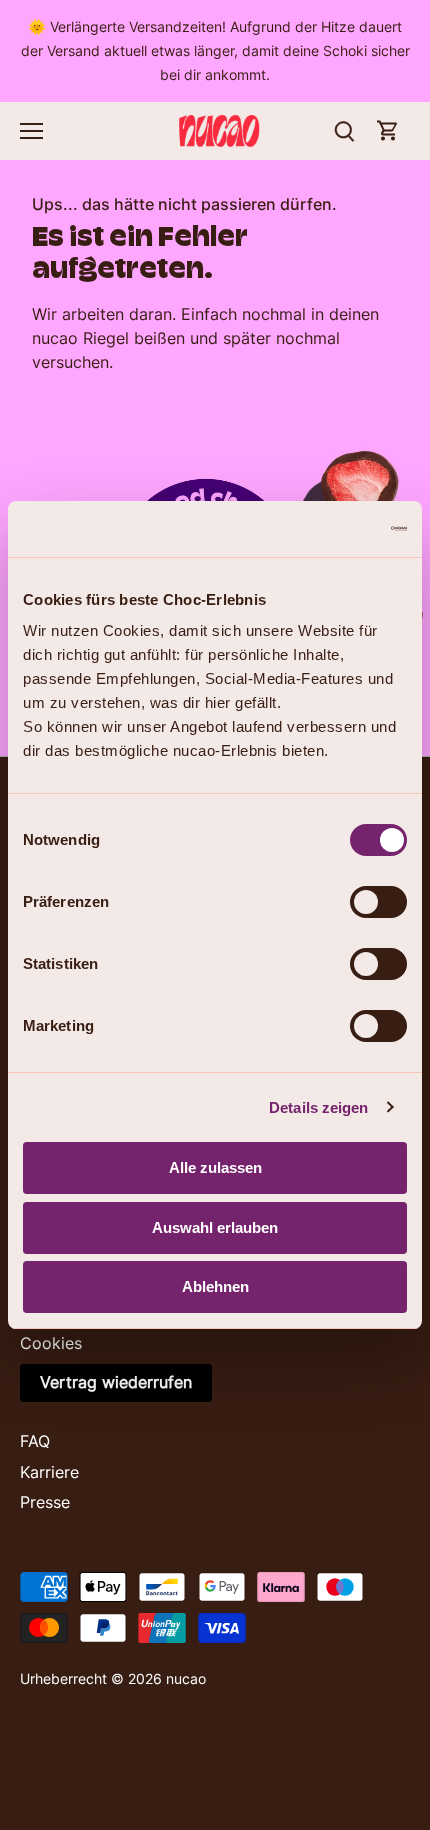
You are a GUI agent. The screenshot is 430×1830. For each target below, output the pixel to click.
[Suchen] (344, 130)
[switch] (378, 902)
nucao (186, 1678)
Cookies (51, 1343)
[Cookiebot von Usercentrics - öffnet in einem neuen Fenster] (319, 529)
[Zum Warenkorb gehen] (388, 130)
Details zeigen (318, 1107)
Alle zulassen (215, 1167)
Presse (45, 1502)
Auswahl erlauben (215, 1227)
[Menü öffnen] (31, 131)
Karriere (49, 1472)
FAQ (35, 1441)
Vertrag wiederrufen (116, 1382)
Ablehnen (215, 1286)
